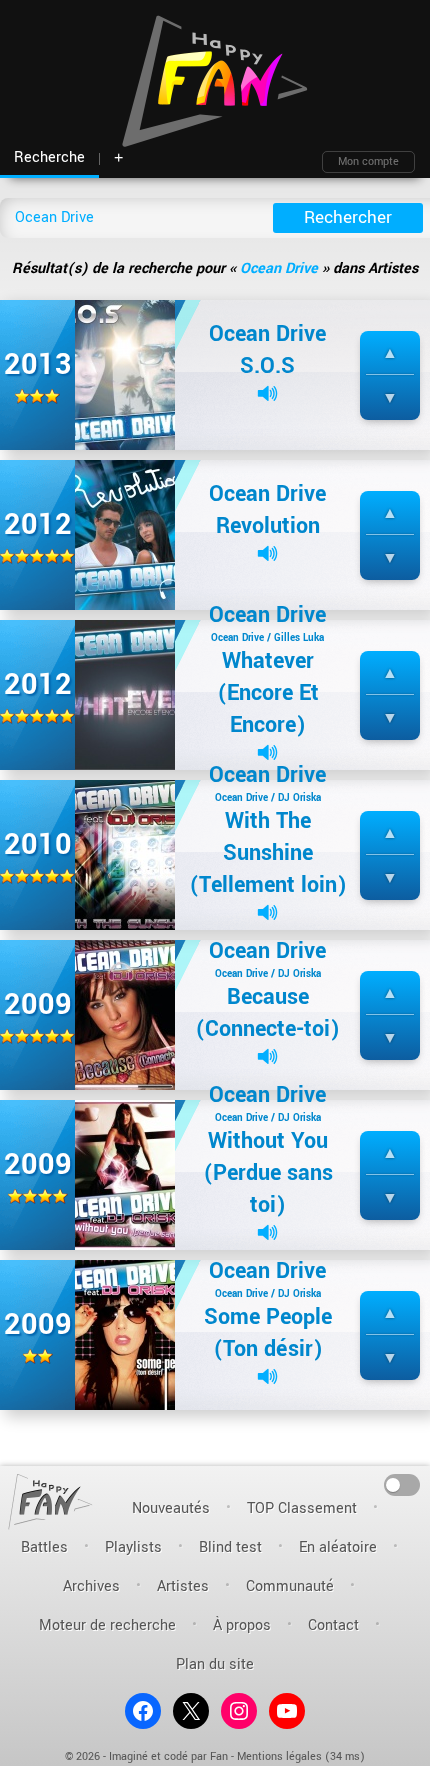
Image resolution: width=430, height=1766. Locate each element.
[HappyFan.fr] (50, 1501)
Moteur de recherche (107, 1625)
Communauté (290, 1586)
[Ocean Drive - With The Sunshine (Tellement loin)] (125, 854)
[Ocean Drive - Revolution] (125, 534)
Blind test (230, 1547)
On (402, 1483)
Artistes (183, 1586)
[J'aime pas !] (390, 398)
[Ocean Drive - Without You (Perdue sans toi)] (125, 1174)
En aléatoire (338, 1547)
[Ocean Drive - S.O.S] (125, 374)
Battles (44, 1547)
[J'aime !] (390, 353)
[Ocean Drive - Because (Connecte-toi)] (125, 1014)
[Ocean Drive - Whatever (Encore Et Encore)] (125, 694)
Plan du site (215, 1664)
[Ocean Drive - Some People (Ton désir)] (125, 1334)
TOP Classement (302, 1508)
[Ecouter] (267, 393)
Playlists (133, 1547)
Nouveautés (171, 1508)
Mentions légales (279, 1756)
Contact (333, 1625)
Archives (91, 1586)
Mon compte (368, 161)
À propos (242, 1625)
